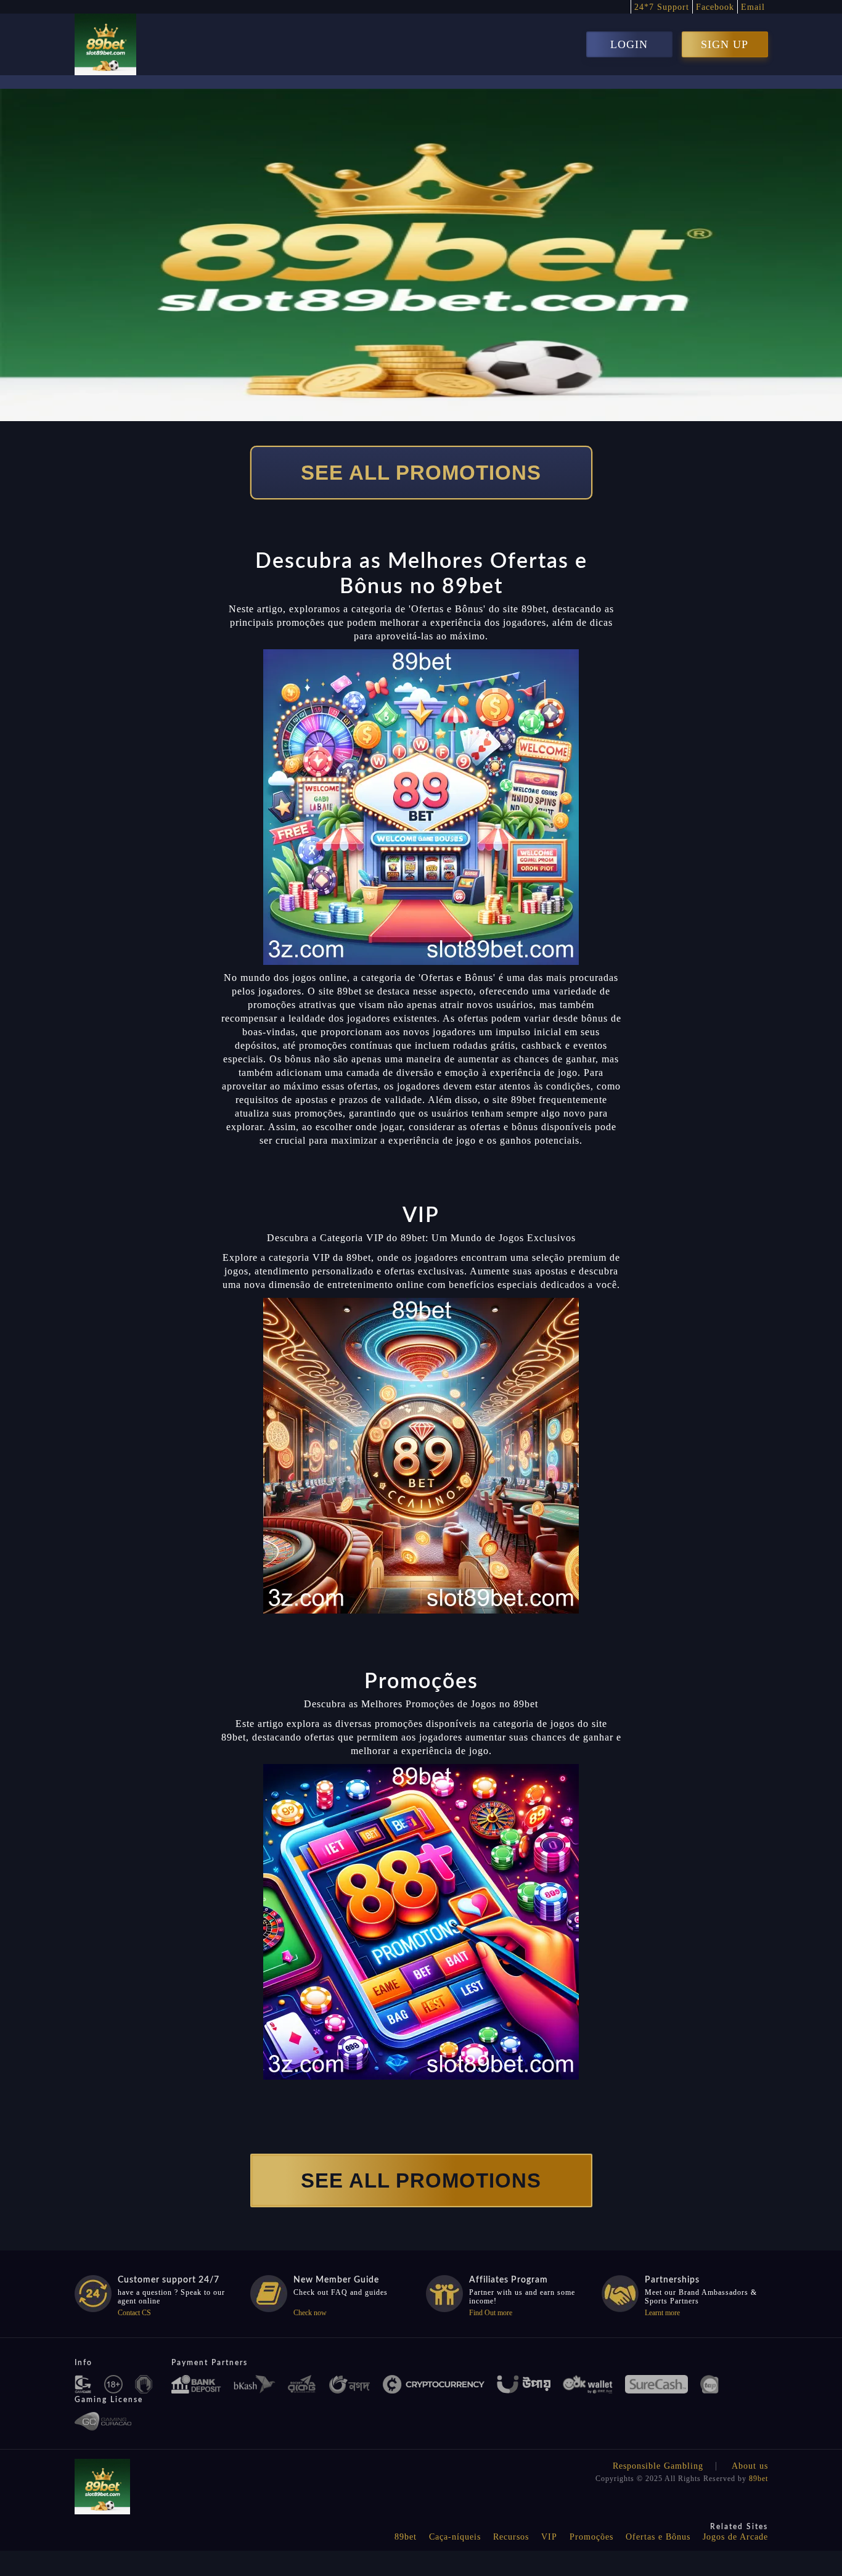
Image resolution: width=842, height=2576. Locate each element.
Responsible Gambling (658, 2466)
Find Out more (491, 2313)
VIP (549, 2537)
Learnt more (662, 2313)
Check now (310, 2313)
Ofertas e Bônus (658, 2537)
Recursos (511, 2537)
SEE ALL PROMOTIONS (421, 473)
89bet (758, 2479)
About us (750, 2466)
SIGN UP (725, 44)
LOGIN (629, 44)
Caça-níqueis (455, 2537)
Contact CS (134, 2313)
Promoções (591, 2537)
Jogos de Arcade (735, 2537)
